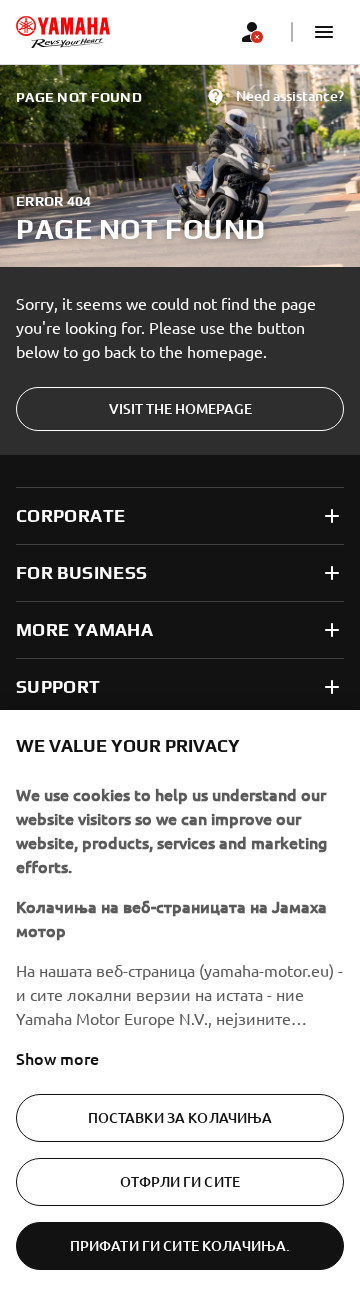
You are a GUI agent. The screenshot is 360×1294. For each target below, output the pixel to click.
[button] (324, 32)
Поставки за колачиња (180, 1117)
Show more (57, 1058)
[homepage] (63, 32)
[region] (180, 1002)
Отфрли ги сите (180, 1181)
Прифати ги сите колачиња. (180, 1245)
